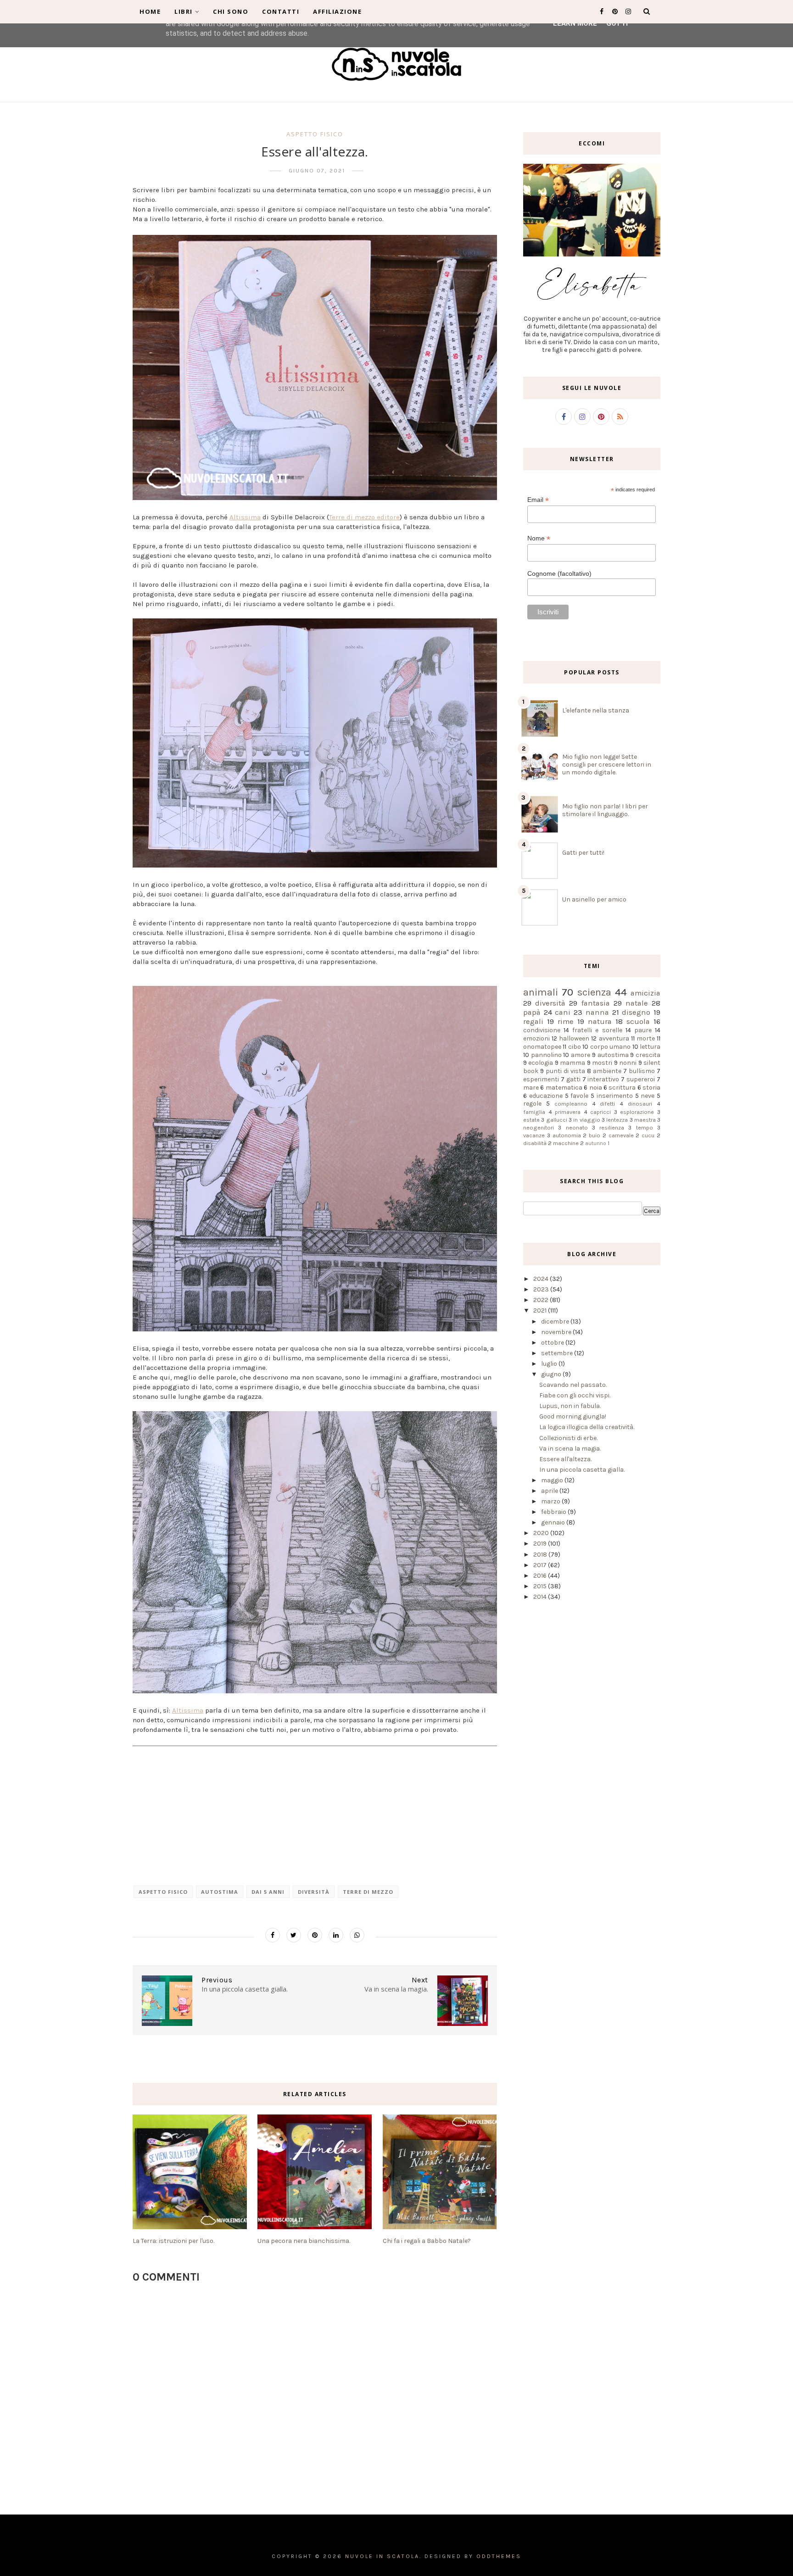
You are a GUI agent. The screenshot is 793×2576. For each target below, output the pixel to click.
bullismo (642, 1071)
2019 (541, 1544)
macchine (566, 1143)
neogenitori (539, 1127)
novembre (557, 1332)
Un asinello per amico (594, 899)
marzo (551, 1501)
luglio (550, 1364)
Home (150, 11)
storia (651, 1088)
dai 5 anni (268, 1892)
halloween (574, 1038)
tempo (645, 1127)
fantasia (596, 1003)
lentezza (617, 1120)
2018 (541, 1555)
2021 (541, 1310)
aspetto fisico (315, 134)
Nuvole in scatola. (383, 2556)
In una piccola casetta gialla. (582, 1470)
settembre (558, 1353)
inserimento (615, 1096)
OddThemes (499, 2556)
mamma (572, 1063)
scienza (594, 992)
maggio (553, 1480)
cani (563, 1012)
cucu (648, 1135)
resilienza (612, 1127)
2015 (541, 1586)
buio (595, 1135)
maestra (645, 1120)
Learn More (575, 23)
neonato (577, 1127)
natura (600, 1021)
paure (643, 1030)
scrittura (622, 1088)
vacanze (534, 1135)
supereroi (641, 1079)
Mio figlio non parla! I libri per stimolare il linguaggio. (605, 810)
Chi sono (231, 11)
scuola (638, 1021)
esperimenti (541, 1079)
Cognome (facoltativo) (559, 573)
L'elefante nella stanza (596, 710)
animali (541, 992)
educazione (546, 1096)
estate (531, 1120)
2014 (541, 1597)
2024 (542, 1279)
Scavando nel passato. (573, 1385)
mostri (602, 1063)
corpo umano (610, 1047)
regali (533, 1021)
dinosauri (640, 1104)
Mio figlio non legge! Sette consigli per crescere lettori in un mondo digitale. (607, 765)
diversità (314, 1892)
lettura (650, 1047)
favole (579, 1096)
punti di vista (565, 1071)
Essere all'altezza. (565, 1459)
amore (581, 1055)
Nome (539, 538)
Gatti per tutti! (583, 853)
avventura (614, 1038)
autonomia (567, 1135)
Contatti (281, 11)
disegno (636, 1012)
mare (531, 1088)
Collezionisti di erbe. (568, 1438)
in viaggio (586, 1120)
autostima (220, 1892)
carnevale (621, 1135)
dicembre (556, 1321)
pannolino (546, 1055)
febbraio (554, 1512)
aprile (550, 1491)
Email (538, 500)
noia (596, 1088)
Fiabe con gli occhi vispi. (575, 1395)
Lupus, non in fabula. (570, 1406)
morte (646, 1038)
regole (532, 1104)
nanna (597, 1012)
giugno (552, 1374)
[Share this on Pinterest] (315, 1935)
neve (648, 1096)
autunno (596, 1143)
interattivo (603, 1079)
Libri (184, 11)
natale (637, 1003)
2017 (541, 1565)
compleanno (571, 1104)
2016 (541, 1576)
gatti (573, 1079)
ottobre (553, 1343)
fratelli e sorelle (597, 1030)
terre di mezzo (368, 1892)
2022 (542, 1300)
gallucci (557, 1120)
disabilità (535, 1143)
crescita (648, 1055)
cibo (575, 1047)
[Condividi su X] (294, 1935)
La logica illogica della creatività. (587, 1427)
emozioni (536, 1038)
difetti (607, 1104)
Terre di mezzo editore (364, 517)
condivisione (542, 1030)
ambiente (607, 1071)
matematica (564, 1088)
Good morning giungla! (573, 1416)
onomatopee (542, 1047)
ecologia (541, 1063)
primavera (568, 1112)
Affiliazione (337, 11)
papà (532, 1012)
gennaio (554, 1522)
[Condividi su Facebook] (273, 1935)
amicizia (645, 993)
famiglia (534, 1112)
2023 (542, 1289)
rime (566, 1021)
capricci (600, 1112)
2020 (542, 1533)
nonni (628, 1063)
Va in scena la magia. (570, 1449)
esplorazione (637, 1112)
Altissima (245, 517)
